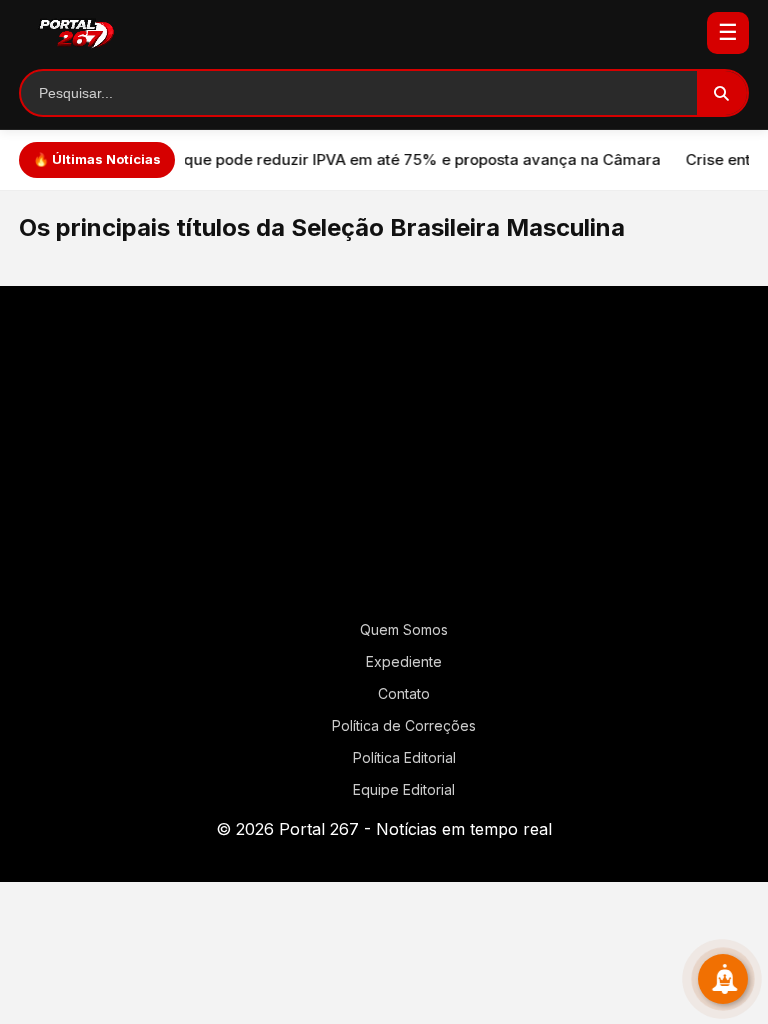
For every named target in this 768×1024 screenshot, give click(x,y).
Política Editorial (404, 757)
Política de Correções (404, 725)
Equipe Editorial (404, 789)
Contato (404, 693)
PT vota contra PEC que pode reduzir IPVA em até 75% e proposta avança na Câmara (326, 159)
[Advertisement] (384, 461)
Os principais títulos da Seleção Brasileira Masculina (322, 227)
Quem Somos (404, 629)
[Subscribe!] (723, 979)
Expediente (404, 661)
